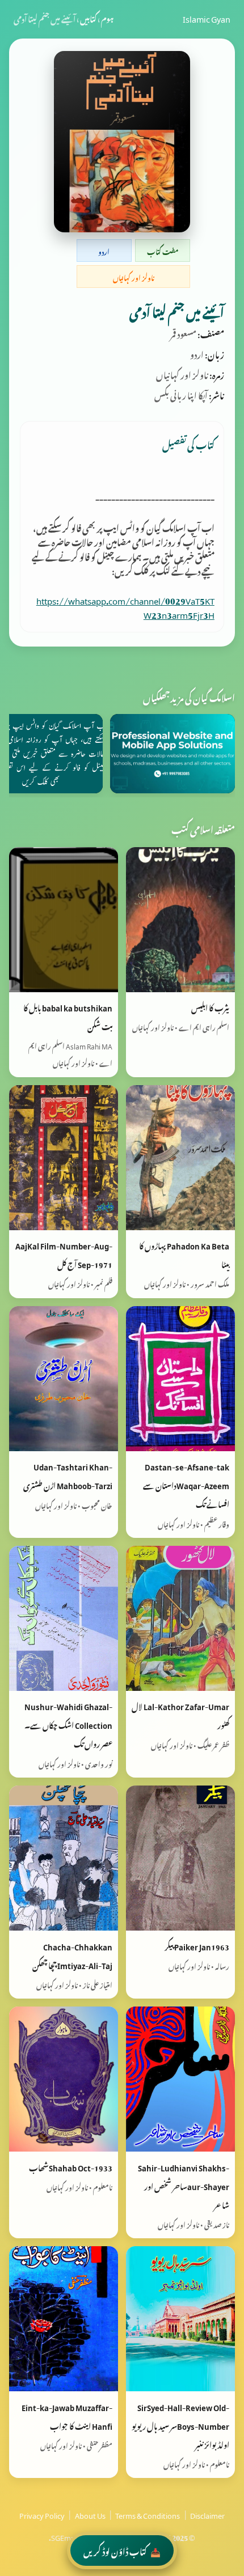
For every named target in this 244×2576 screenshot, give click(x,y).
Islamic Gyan (207, 18)
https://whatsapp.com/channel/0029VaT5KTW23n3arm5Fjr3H (125, 606)
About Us (90, 2514)
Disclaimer (207, 2514)
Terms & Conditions (148, 2514)
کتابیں (88, 18)
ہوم (107, 18)
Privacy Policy (42, 2514)
